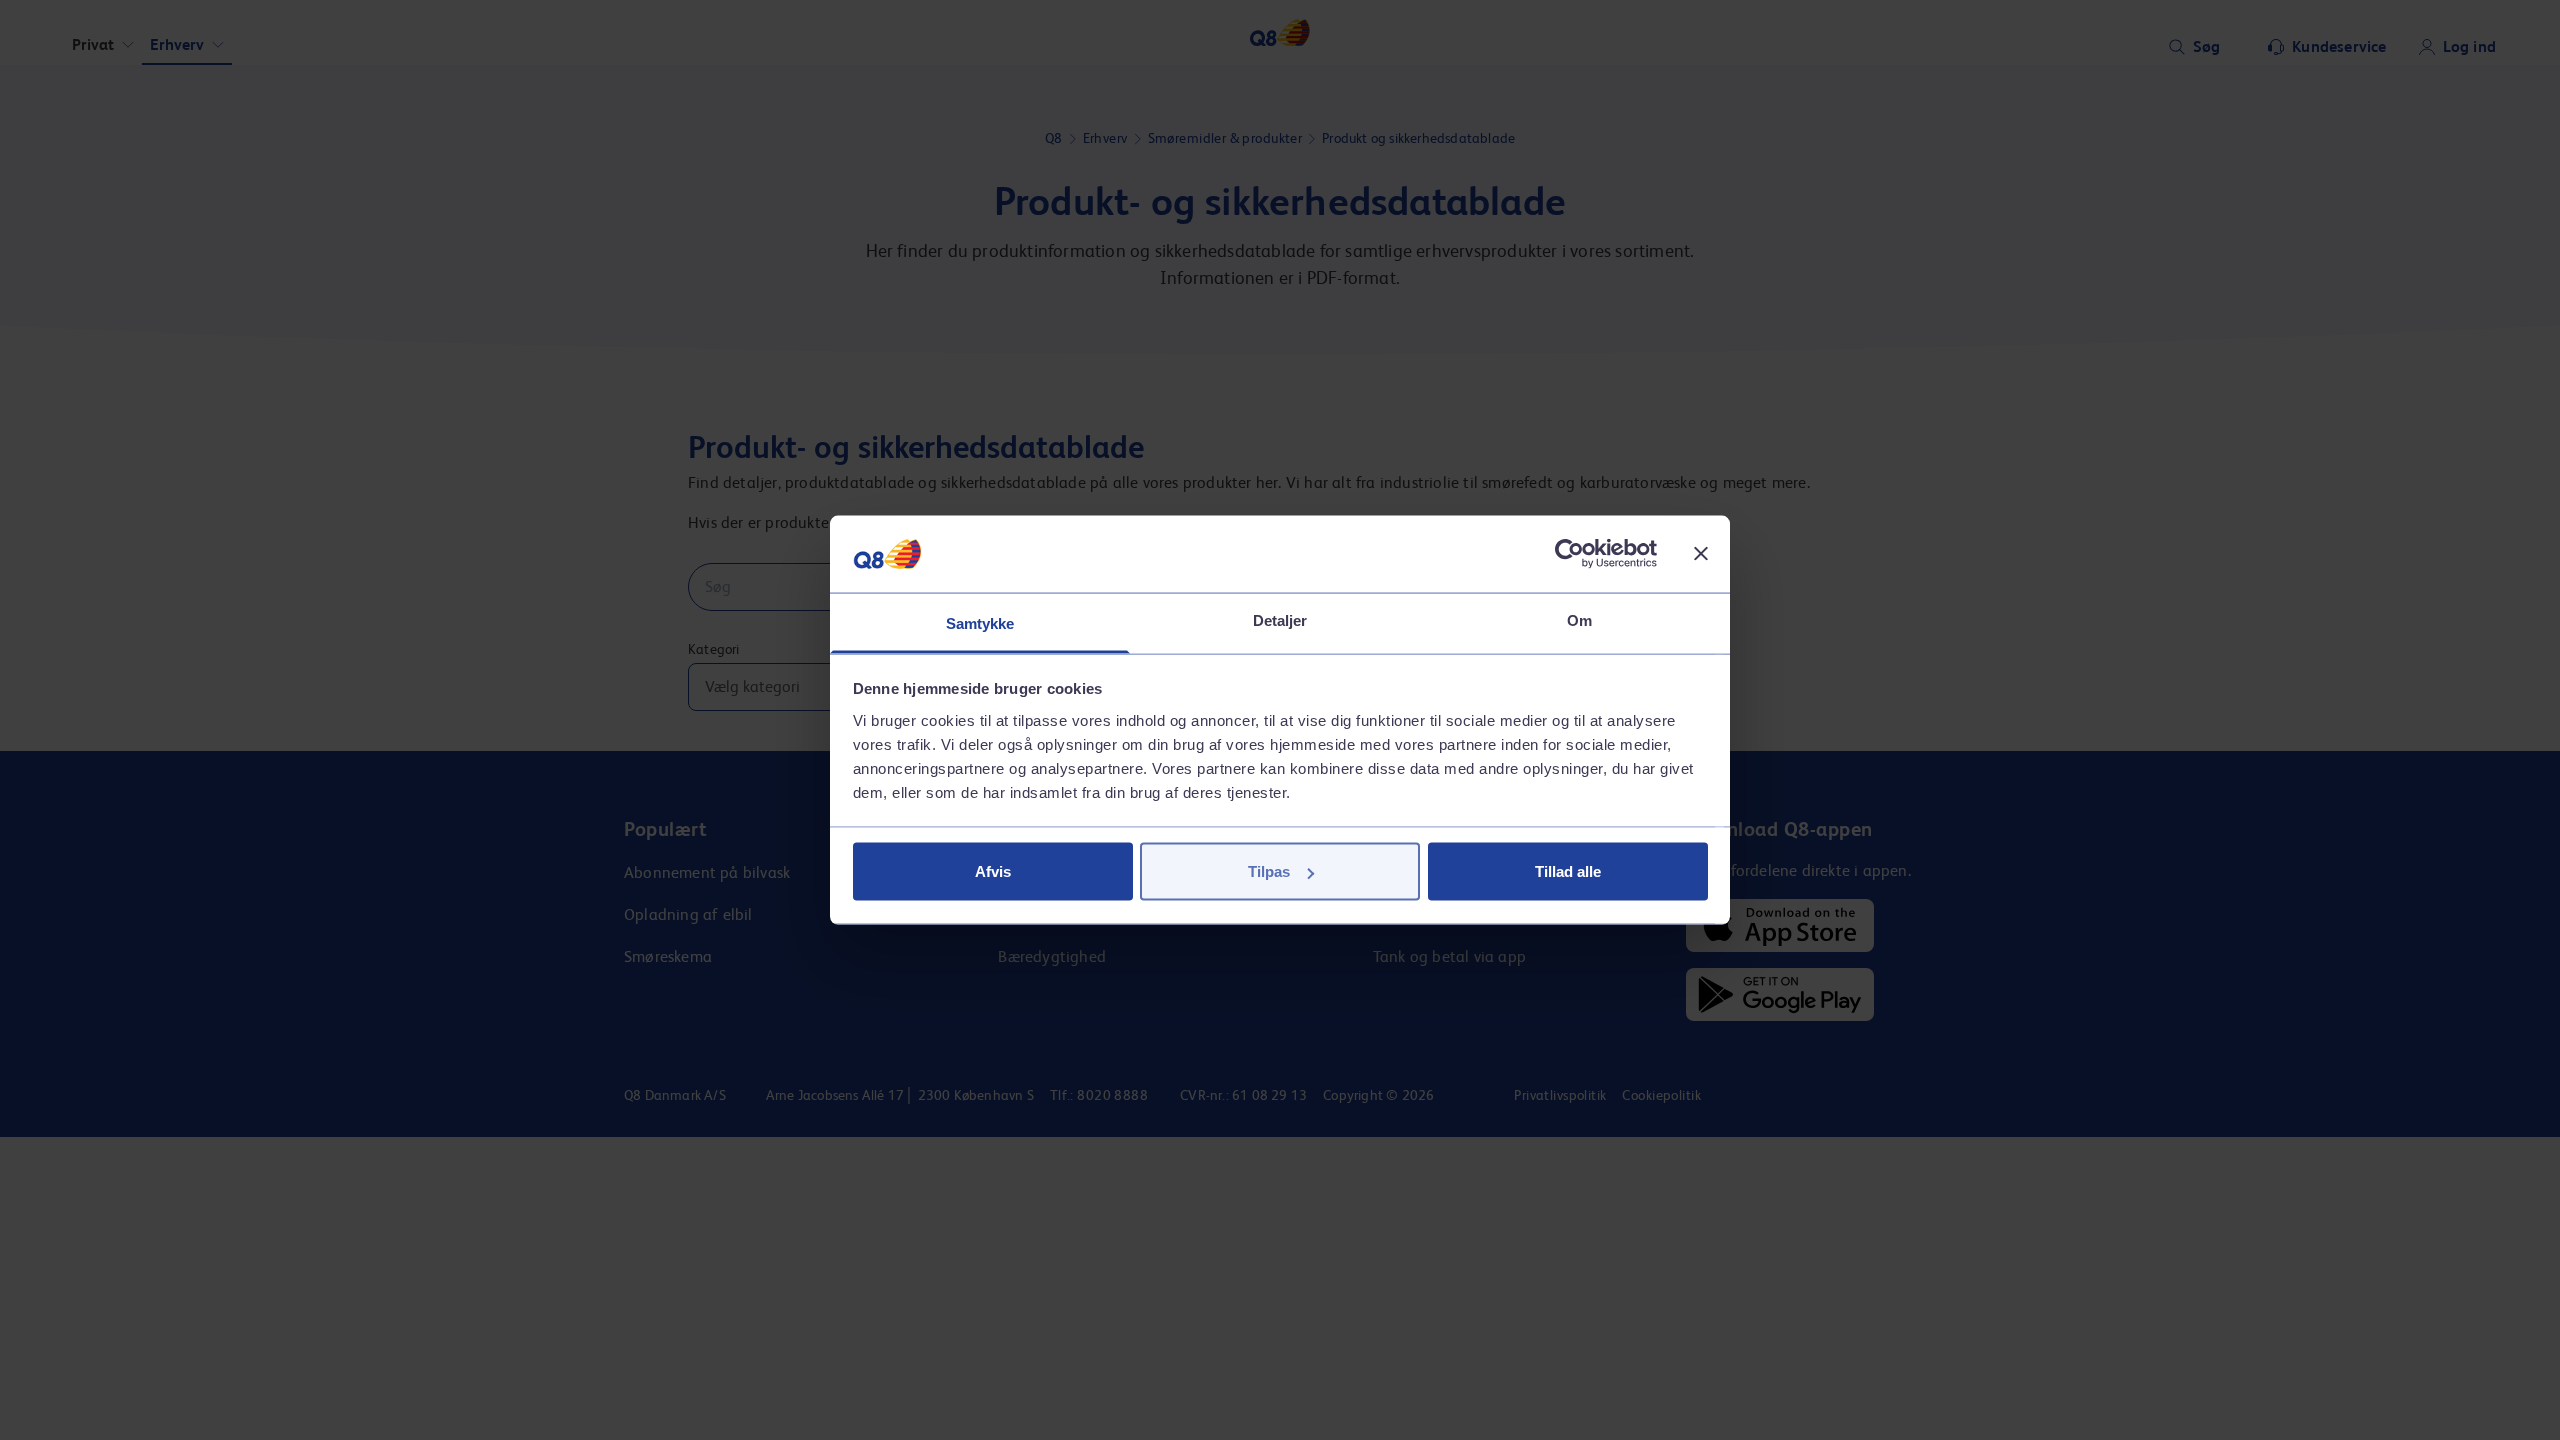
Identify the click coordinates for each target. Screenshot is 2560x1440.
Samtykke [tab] (980, 622)
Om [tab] (1579, 619)
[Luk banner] (1701, 554)
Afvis (993, 871)
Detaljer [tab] (1280, 619)
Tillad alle (1568, 871)
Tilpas (1269, 871)
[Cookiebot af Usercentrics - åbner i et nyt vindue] (1569, 554)
